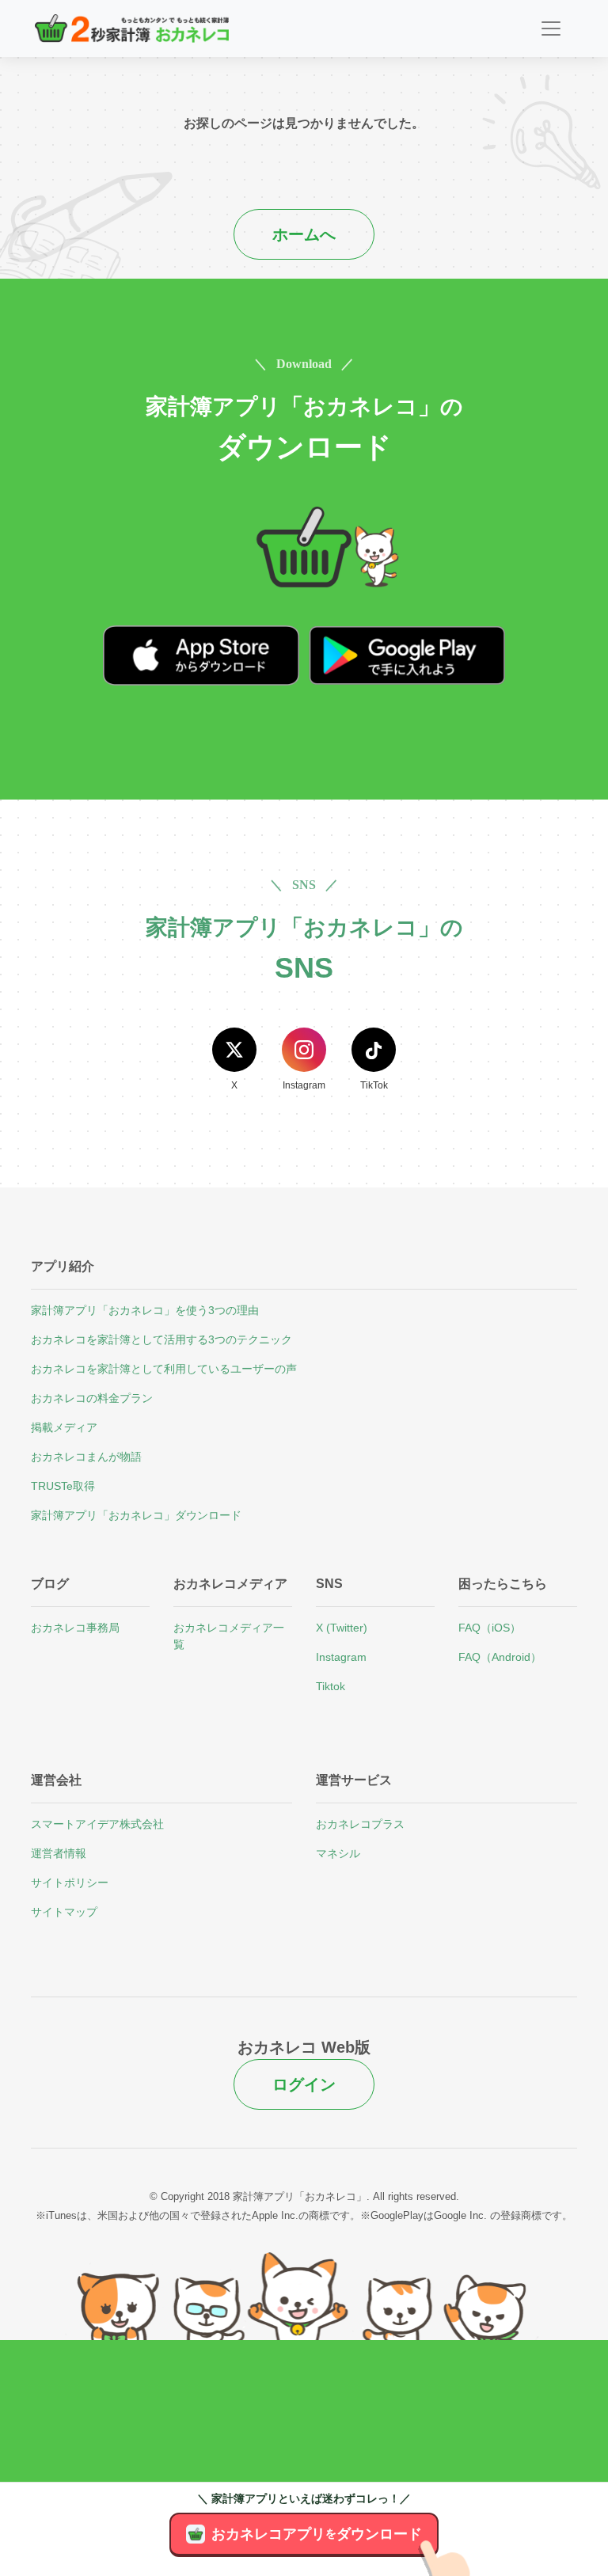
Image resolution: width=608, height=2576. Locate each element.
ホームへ (304, 234)
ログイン (304, 2084)
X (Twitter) (342, 1628)
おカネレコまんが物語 (86, 1457)
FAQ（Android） (500, 1657)
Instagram (341, 1657)
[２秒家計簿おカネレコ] (132, 28)
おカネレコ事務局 (75, 1628)
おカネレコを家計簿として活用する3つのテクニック (161, 1339)
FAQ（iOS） (490, 1628)
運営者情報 (59, 1853)
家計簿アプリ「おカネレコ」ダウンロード (136, 1515)
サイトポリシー (70, 1883)
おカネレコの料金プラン (92, 1398)
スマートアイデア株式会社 (97, 1824)
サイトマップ (64, 1912)
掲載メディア (64, 1427)
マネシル (338, 1853)
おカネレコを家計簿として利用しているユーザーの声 (164, 1369)
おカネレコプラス (360, 1824)
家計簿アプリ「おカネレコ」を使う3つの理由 (145, 1310)
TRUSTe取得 (63, 1486)
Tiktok (331, 1686)
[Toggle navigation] (551, 28)
